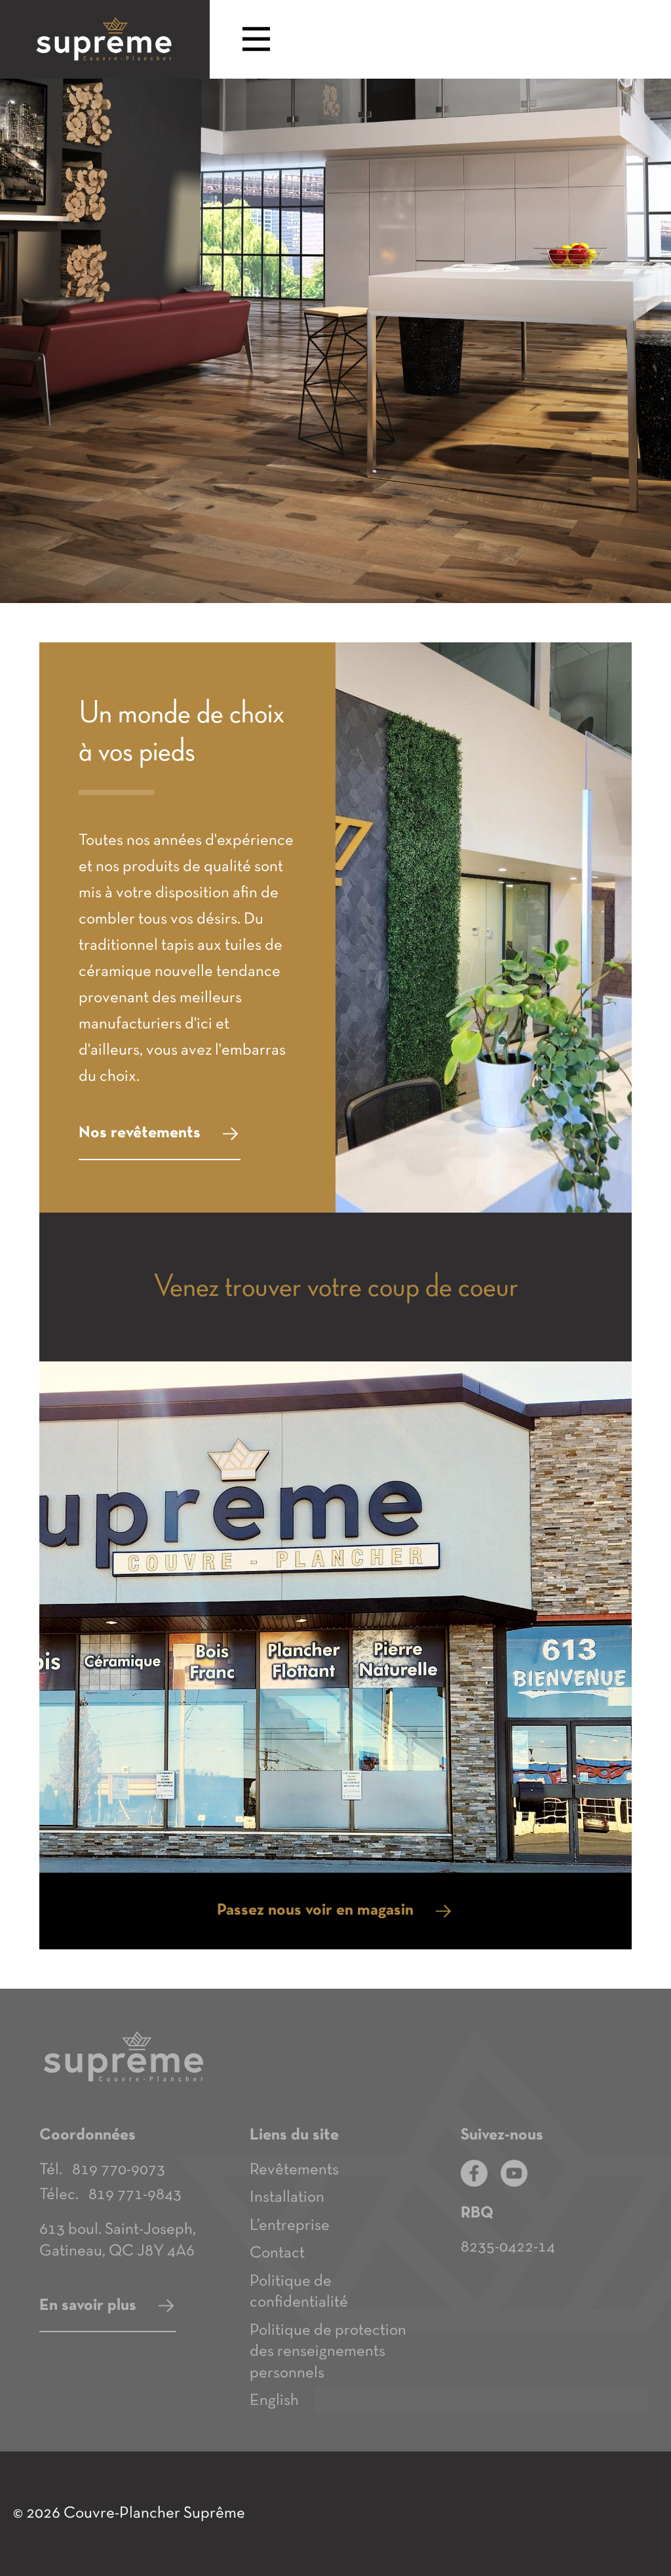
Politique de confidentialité (299, 2292)
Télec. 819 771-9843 (110, 2195)
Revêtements (294, 2170)
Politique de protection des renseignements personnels (328, 2352)
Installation (287, 2197)
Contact (277, 2253)
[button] (256, 41)
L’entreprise (290, 2226)
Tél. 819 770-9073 (102, 2170)
